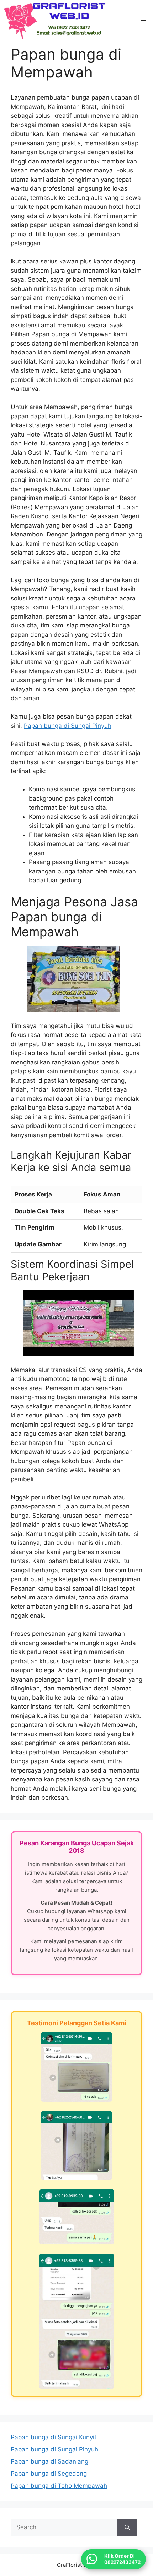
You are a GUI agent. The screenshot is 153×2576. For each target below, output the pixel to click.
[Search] (127, 2527)
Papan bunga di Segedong (49, 2474)
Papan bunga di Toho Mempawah (59, 2486)
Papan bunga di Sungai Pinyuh (68, 726)
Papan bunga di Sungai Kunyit (54, 2437)
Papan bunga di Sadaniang (49, 2461)
